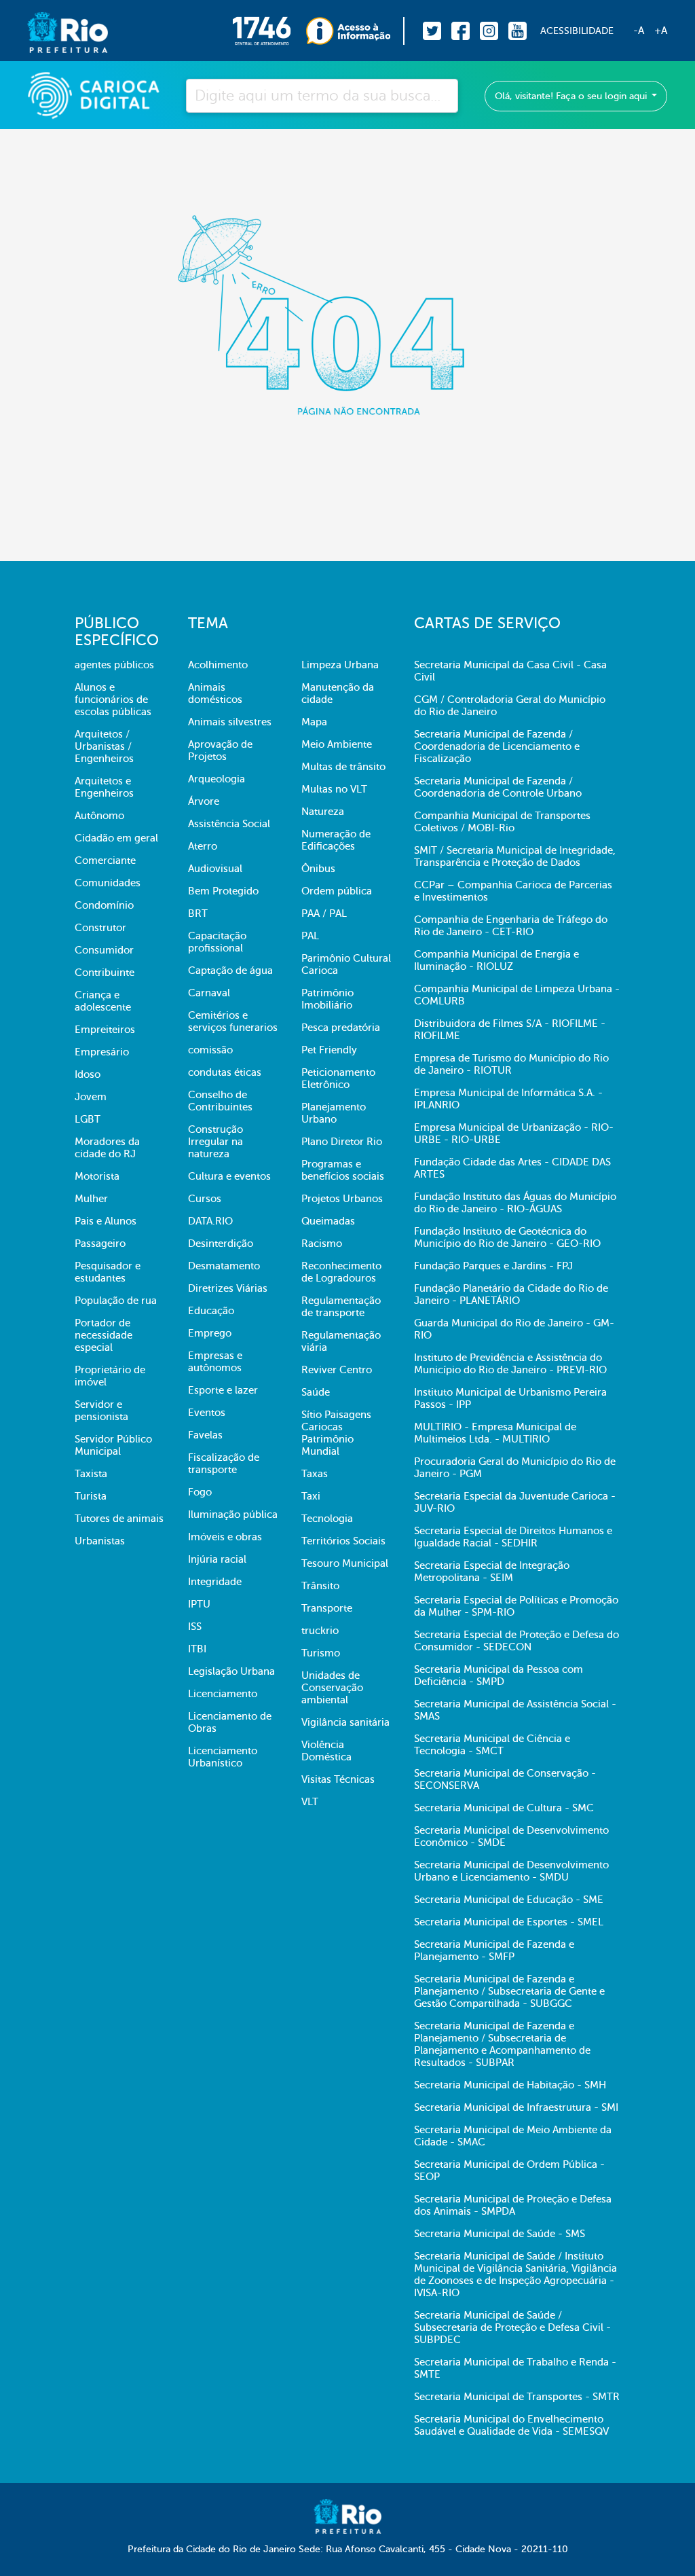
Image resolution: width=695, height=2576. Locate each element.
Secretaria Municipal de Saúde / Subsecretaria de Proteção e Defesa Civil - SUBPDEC (512, 2327)
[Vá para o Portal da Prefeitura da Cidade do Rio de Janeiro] (54, 31)
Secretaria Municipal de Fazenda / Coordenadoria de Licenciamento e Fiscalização (497, 746)
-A (639, 31)
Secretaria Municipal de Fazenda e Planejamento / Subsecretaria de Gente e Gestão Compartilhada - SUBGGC (509, 1991)
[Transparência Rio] (355, 31)
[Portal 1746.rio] (269, 31)
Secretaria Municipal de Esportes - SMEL (509, 1922)
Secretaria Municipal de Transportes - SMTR (517, 2397)
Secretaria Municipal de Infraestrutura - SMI (516, 2107)
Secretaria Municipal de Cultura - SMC (504, 1808)
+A (661, 31)
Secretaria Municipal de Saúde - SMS (500, 2234)
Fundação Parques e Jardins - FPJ (493, 1266)
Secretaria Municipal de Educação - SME (509, 1900)
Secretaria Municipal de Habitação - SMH (510, 2085)
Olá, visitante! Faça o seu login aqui (572, 96)
